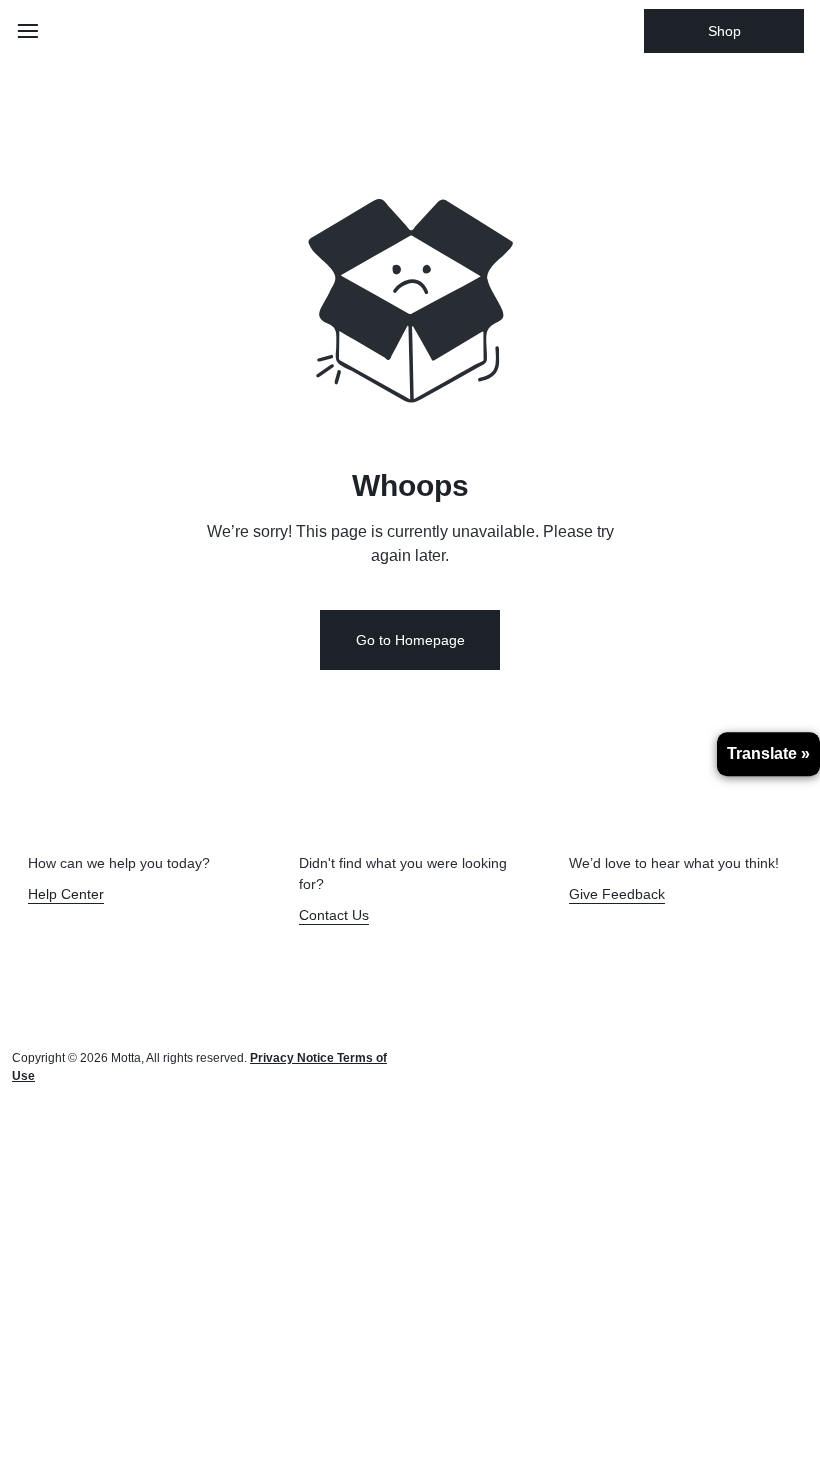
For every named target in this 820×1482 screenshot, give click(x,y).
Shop (724, 31)
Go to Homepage (410, 640)
